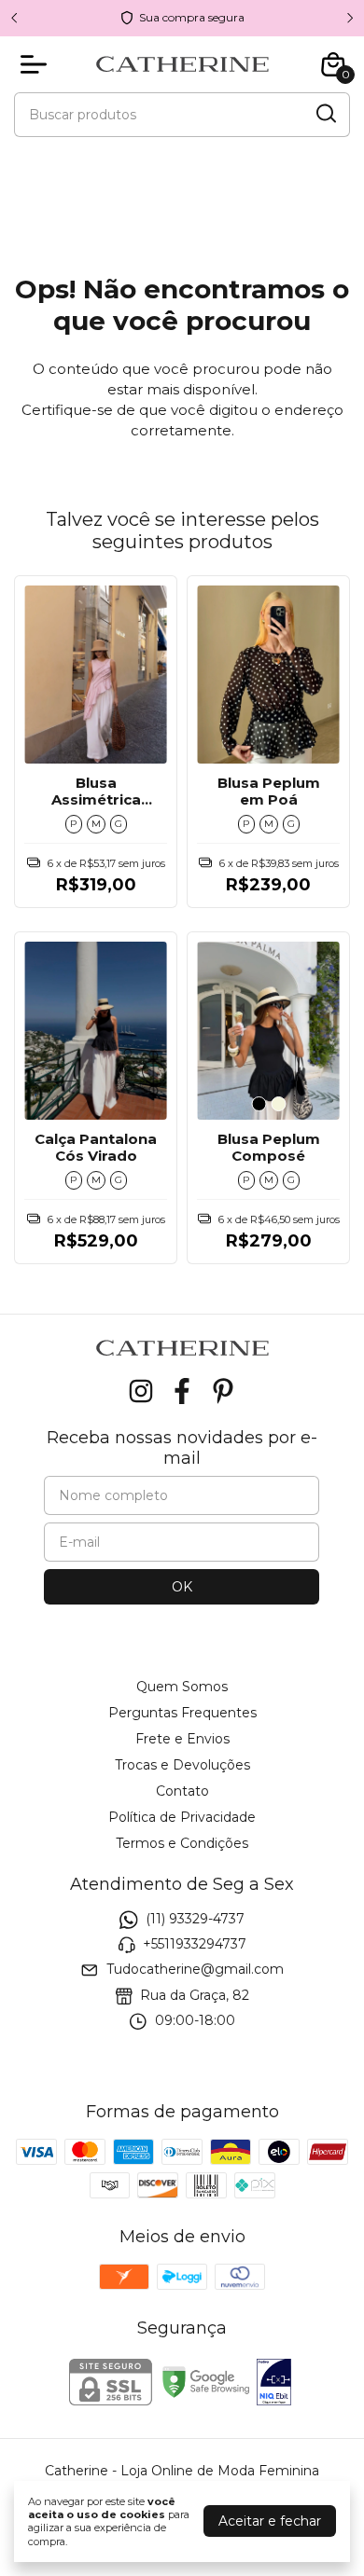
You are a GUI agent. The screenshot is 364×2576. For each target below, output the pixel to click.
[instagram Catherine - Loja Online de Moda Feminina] (141, 1391)
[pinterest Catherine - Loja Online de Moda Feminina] (223, 1391)
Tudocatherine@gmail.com (195, 1970)
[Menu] (37, 64)
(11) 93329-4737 (195, 1919)
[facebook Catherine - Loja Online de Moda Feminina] (182, 1391)
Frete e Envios (182, 1739)
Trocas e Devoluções (182, 1765)
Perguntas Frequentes (182, 1713)
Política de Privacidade (182, 1817)
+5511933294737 (195, 1944)
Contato (182, 1791)
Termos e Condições (182, 1843)
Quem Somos (182, 1687)
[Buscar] (325, 114)
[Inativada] (274, 2384)
